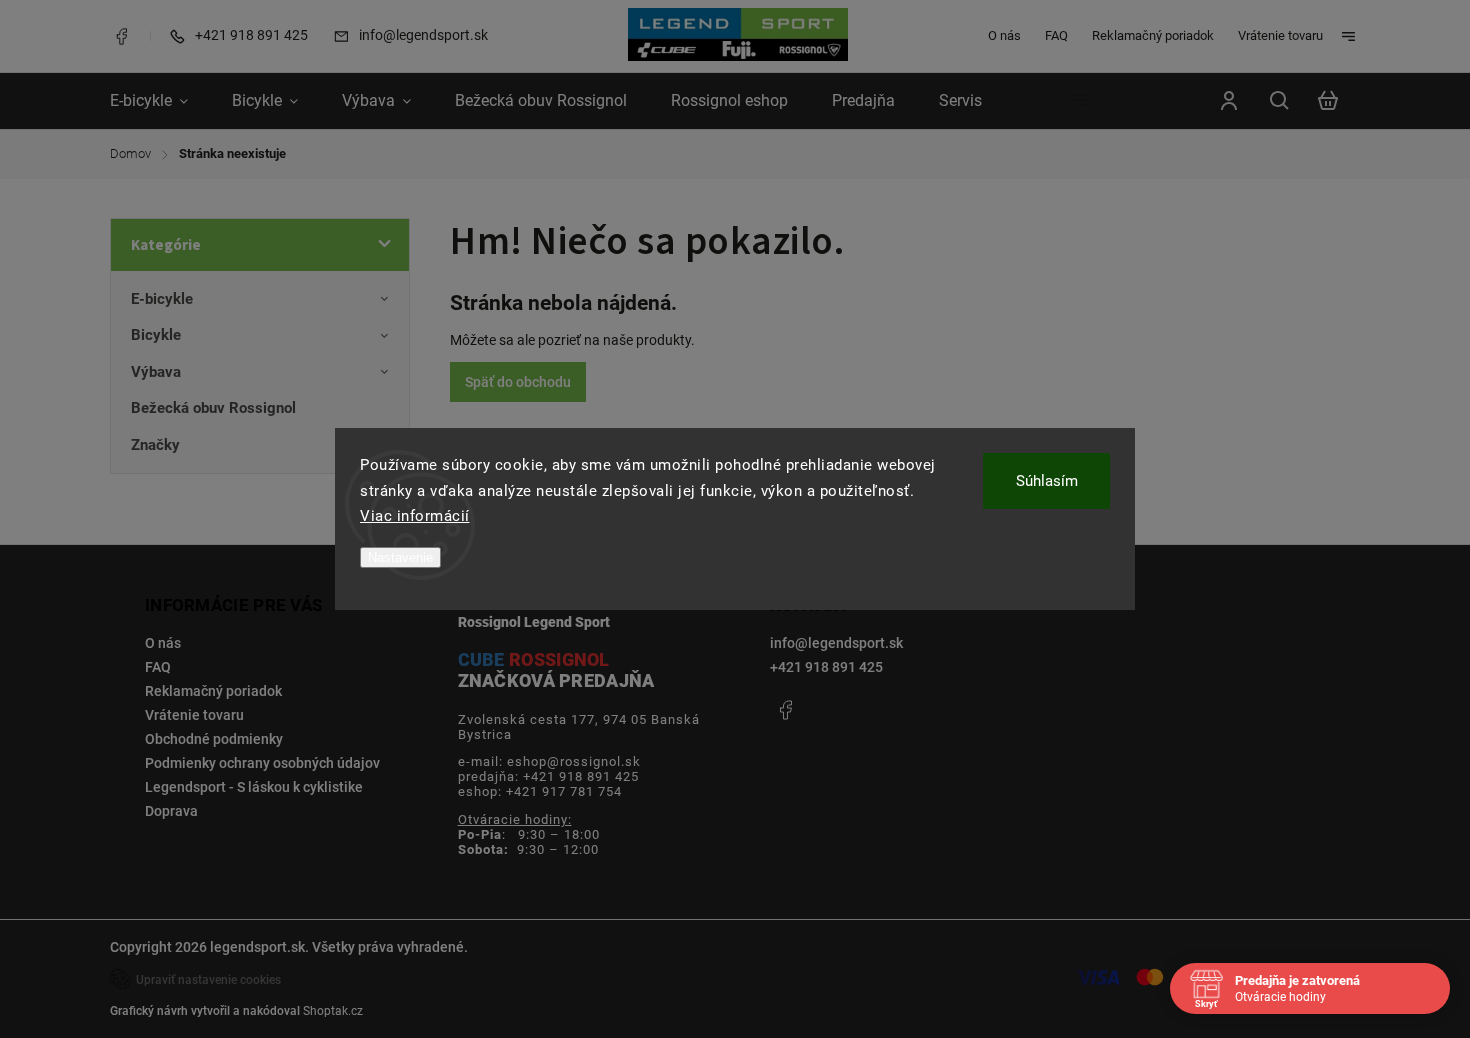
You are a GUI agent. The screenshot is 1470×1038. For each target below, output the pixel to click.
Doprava (171, 811)
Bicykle (156, 335)
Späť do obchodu (518, 382)
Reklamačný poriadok (1153, 35)
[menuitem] (160, 101)
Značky (155, 445)
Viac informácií (415, 516)
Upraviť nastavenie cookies (208, 980)
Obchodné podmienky (214, 739)
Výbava (156, 372)
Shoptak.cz (333, 1011)
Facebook (121, 36)
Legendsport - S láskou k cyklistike (254, 787)
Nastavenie (400, 557)
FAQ (1056, 35)
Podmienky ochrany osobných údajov (262, 763)
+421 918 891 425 (826, 667)
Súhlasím (1047, 481)
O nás (1004, 35)
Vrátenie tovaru (1280, 35)
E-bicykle (162, 299)
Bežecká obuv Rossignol (213, 408)
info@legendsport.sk (836, 643)
